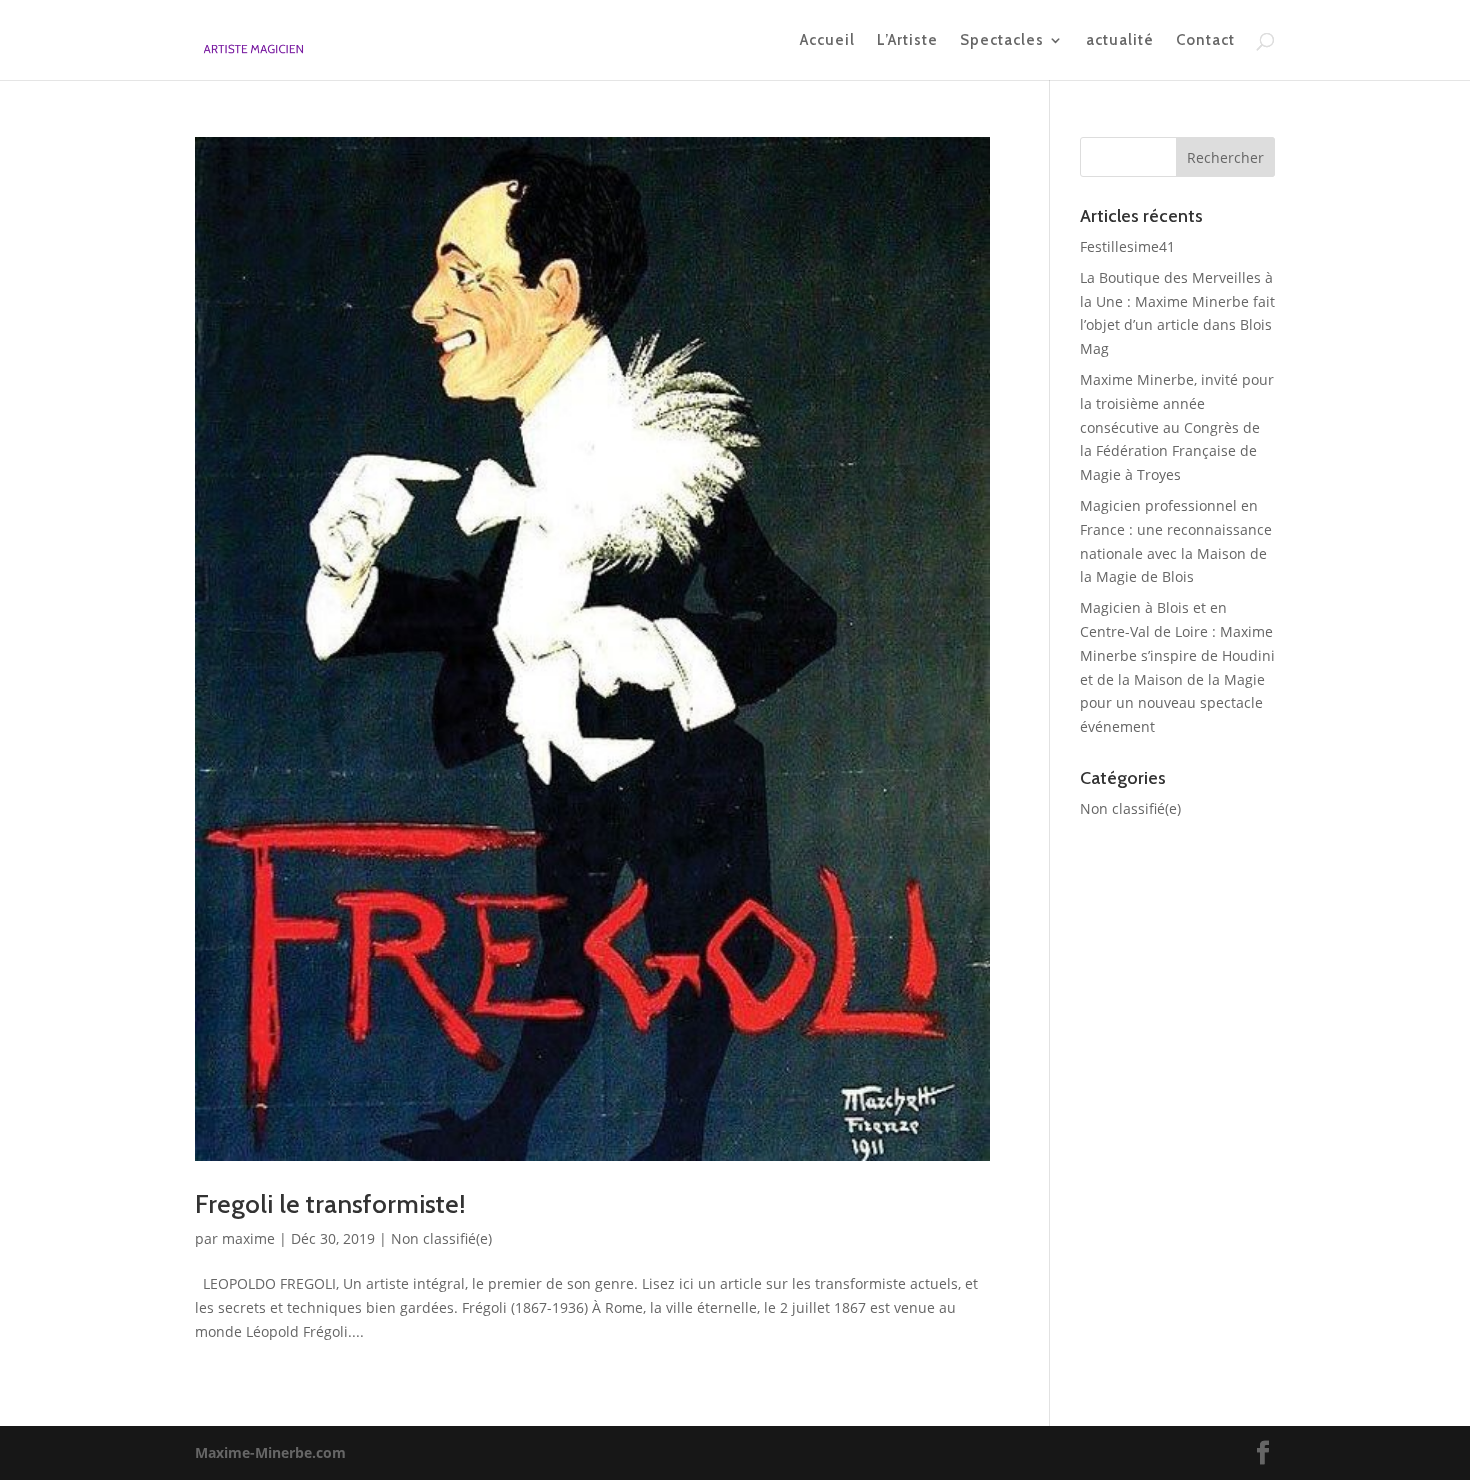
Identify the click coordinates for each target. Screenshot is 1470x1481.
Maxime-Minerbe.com (270, 1452)
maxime (248, 1238)
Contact (1205, 41)
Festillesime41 (1127, 246)
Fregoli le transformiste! (330, 1204)
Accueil (827, 41)
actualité (1120, 41)
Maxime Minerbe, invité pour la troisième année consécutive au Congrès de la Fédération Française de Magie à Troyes (1177, 427)
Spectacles (1002, 41)
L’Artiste (907, 41)
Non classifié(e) (441, 1238)
